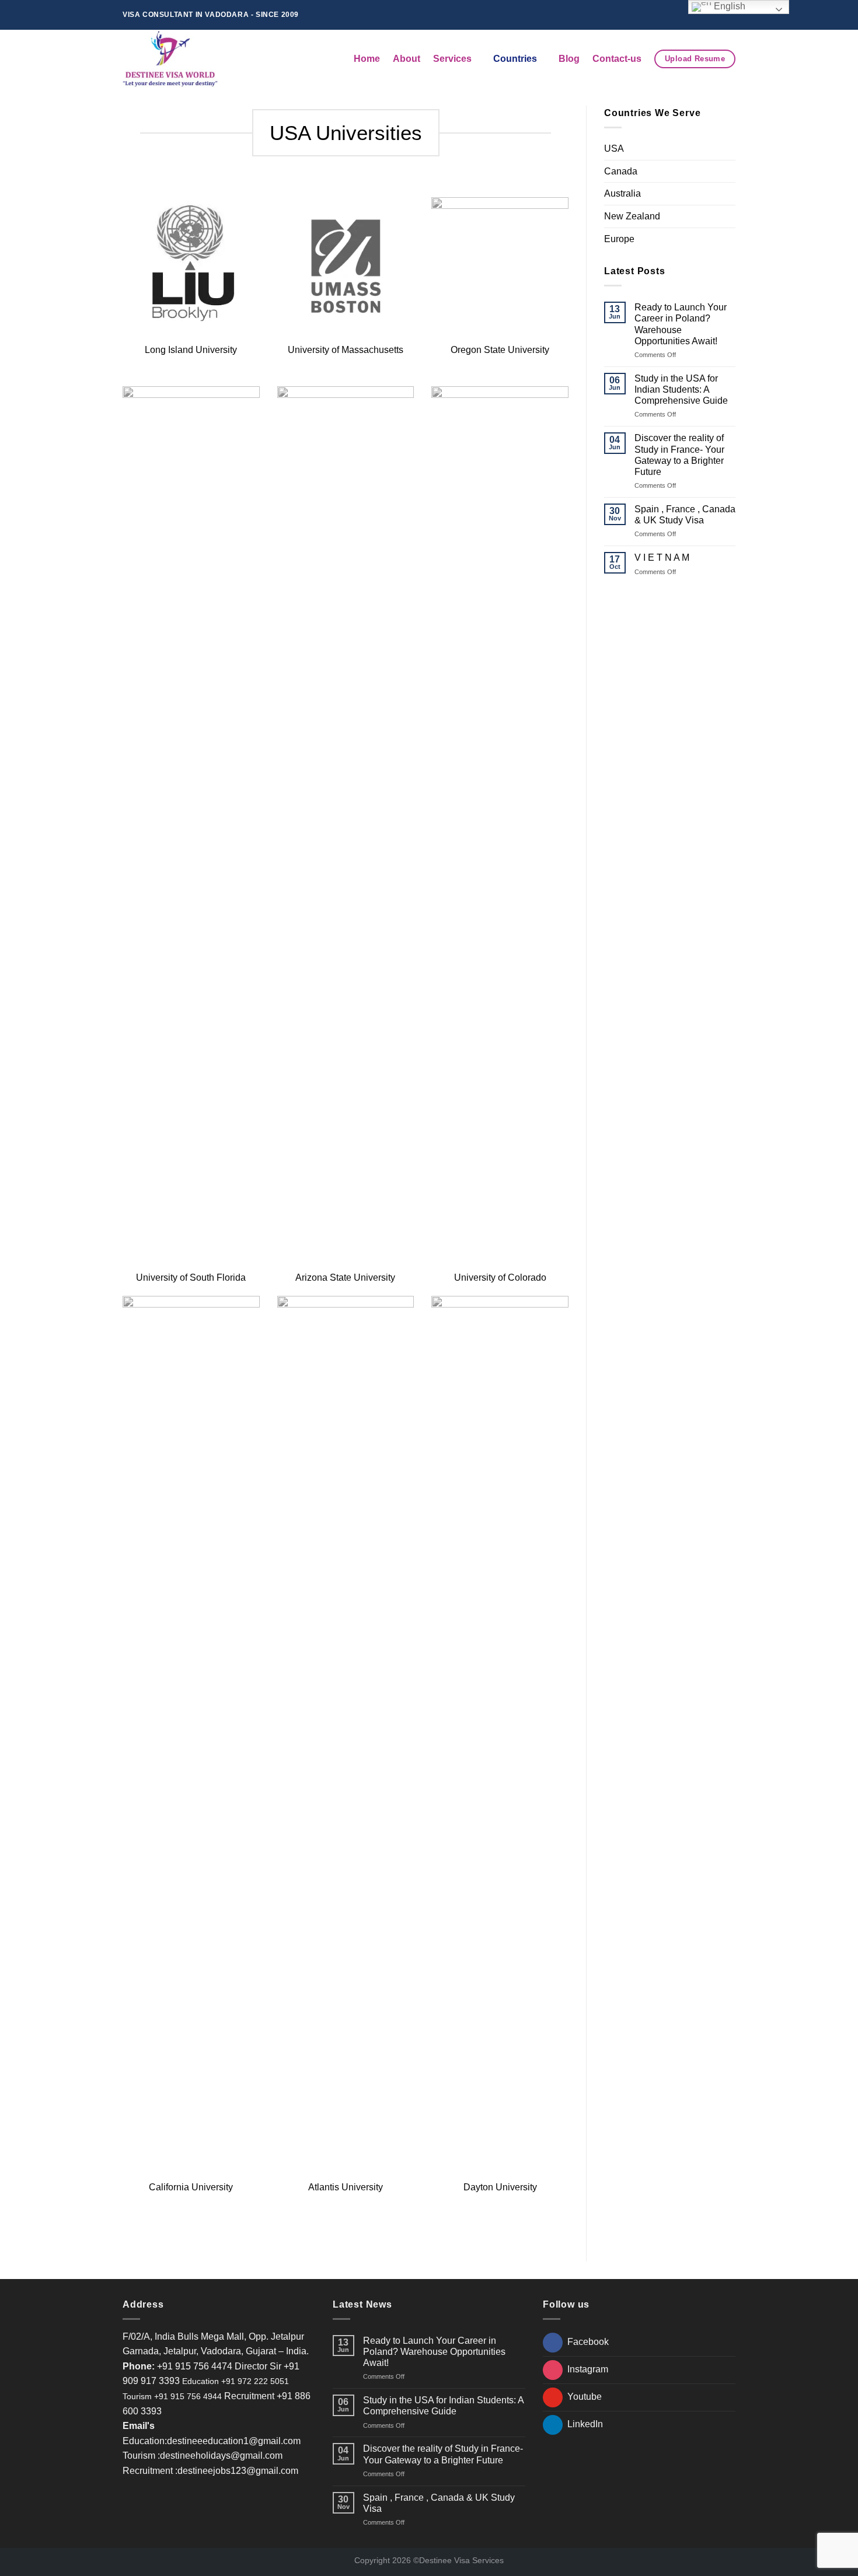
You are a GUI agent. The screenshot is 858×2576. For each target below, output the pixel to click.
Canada (621, 171)
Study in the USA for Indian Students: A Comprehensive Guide (681, 389)
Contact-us (617, 59)
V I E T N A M (662, 558)
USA (614, 148)
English (728, 6)
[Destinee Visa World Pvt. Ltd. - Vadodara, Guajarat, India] (174, 59)
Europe (619, 239)
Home (367, 59)
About (407, 59)
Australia (622, 193)
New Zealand (632, 216)
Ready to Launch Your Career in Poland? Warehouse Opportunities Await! (681, 324)
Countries (515, 59)
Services (452, 59)
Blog (569, 59)
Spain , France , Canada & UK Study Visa (685, 515)
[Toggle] (731, 149)
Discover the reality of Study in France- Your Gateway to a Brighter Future (679, 455)
